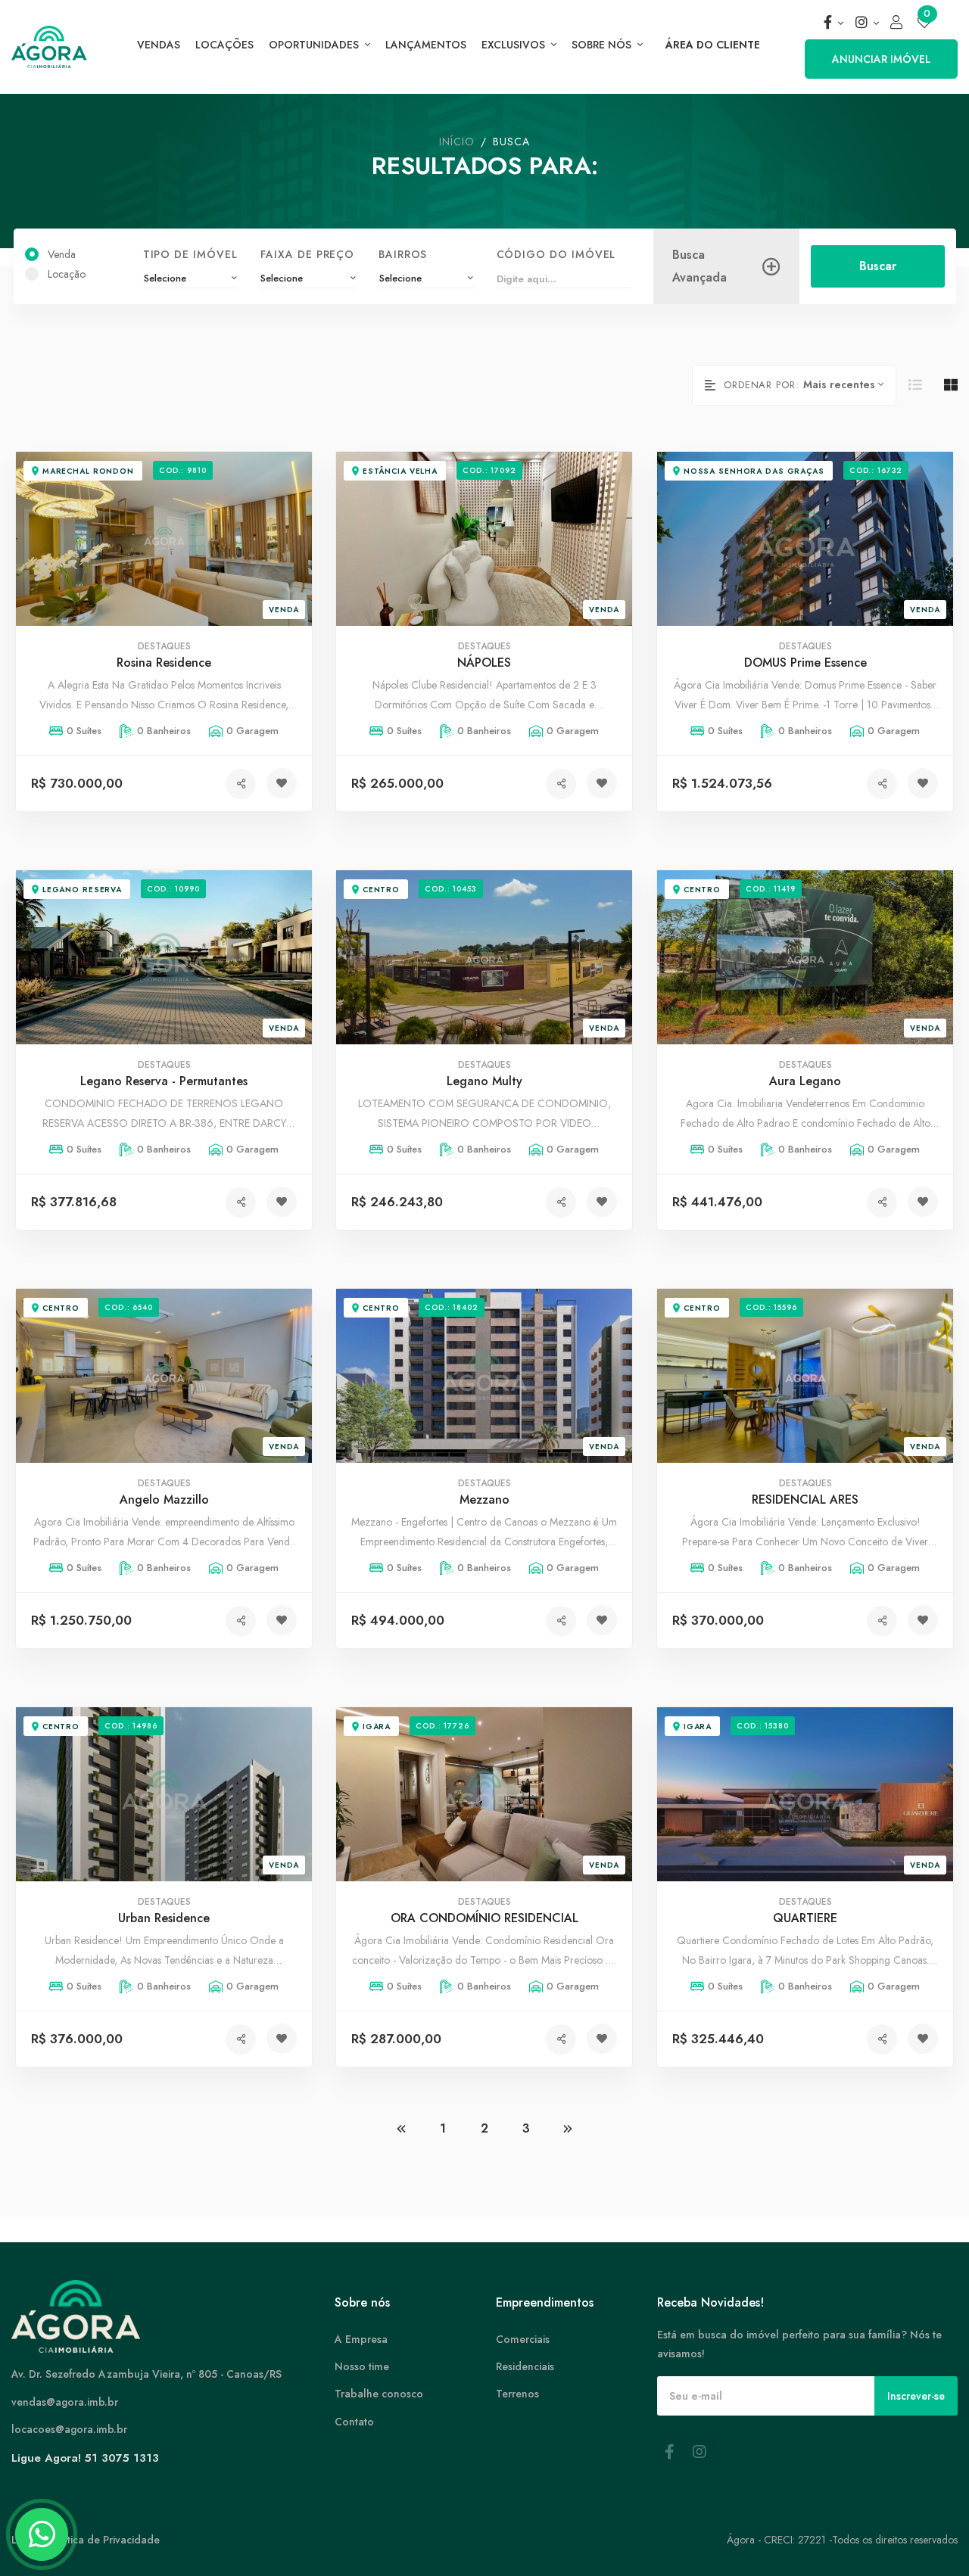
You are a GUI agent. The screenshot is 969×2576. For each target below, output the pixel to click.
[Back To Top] (927, 2534)
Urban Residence (164, 1919)
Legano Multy (484, 1082)
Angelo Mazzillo (164, 1500)
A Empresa (361, 2339)
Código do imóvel (556, 254)
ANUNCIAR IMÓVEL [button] (881, 59)
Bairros (402, 254)
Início (457, 142)
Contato (354, 2422)
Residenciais (525, 2366)
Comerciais (523, 2339)
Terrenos (517, 2394)
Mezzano (484, 1500)
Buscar (877, 266)
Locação (67, 274)
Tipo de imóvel (190, 254)
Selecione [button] (282, 278)
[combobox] (190, 279)
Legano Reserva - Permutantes (164, 1082)
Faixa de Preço (307, 254)
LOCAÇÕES (224, 45)
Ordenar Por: (762, 385)
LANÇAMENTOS (426, 45)
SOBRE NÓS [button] (603, 45)
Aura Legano (805, 1082)
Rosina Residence (164, 663)
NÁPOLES (484, 663)
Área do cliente (713, 45)
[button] (833, 23)
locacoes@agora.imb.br (69, 2429)
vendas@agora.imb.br (65, 2402)
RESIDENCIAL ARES (805, 1500)
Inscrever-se (916, 2396)
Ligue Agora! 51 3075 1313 (85, 2458)
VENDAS (159, 45)
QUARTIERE (805, 1919)
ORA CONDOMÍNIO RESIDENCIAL (484, 1919)
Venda (62, 254)
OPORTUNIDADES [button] (315, 45)
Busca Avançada (699, 267)
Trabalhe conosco (379, 2394)
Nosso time (362, 2366)
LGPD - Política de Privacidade (86, 2540)
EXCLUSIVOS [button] (515, 45)
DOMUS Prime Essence (805, 663)
